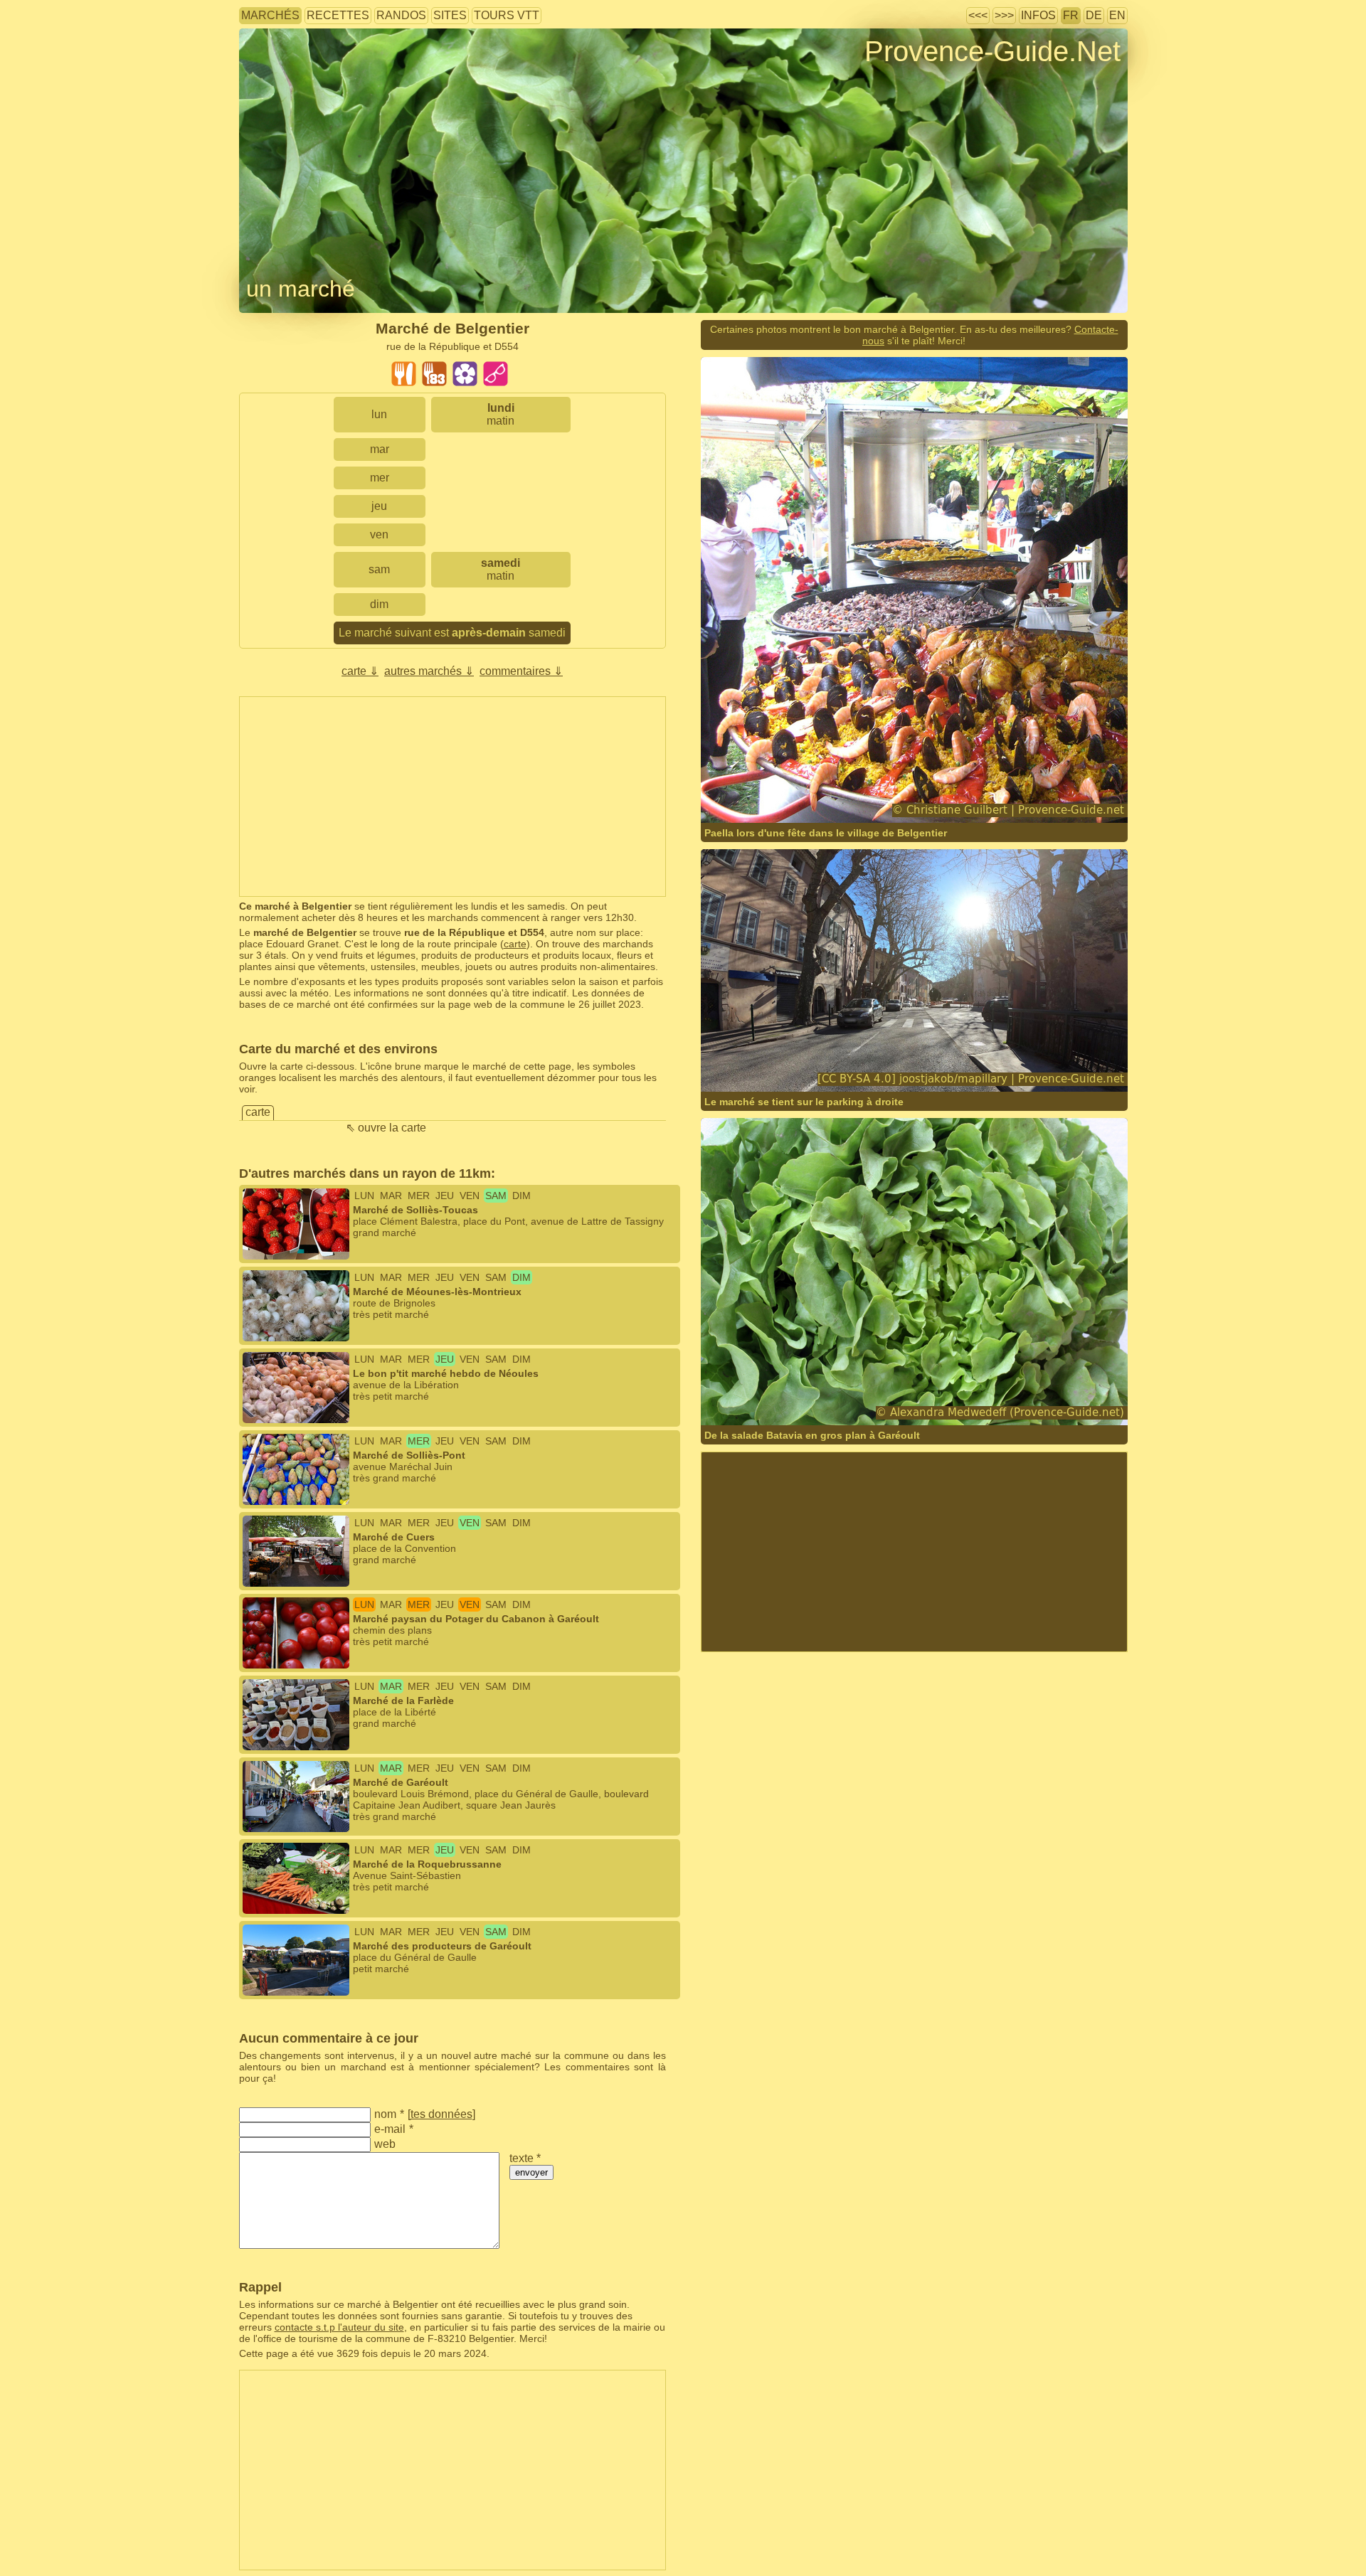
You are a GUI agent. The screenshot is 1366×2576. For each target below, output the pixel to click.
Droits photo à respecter (292, 74)
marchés (270, 15)
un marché (301, 289)
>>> (1004, 15)
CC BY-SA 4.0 (924, 1064)
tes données (441, 2114)
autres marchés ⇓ (429, 671)
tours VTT (507, 15)
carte (515, 944)
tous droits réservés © (780, 795)
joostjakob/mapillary (792, 1064)
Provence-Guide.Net (992, 51)
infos (1038, 15)
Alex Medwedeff (883, 1397)
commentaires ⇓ (521, 671)
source (952, 795)
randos (401, 15)
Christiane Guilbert (890, 795)
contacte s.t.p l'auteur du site (339, 2327)
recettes (338, 15)
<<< (978, 15)
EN (1117, 15)
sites (450, 15)
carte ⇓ (360, 671)
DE (1094, 15)
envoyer (531, 2172)
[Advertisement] (452, 797)
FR (1071, 15)
